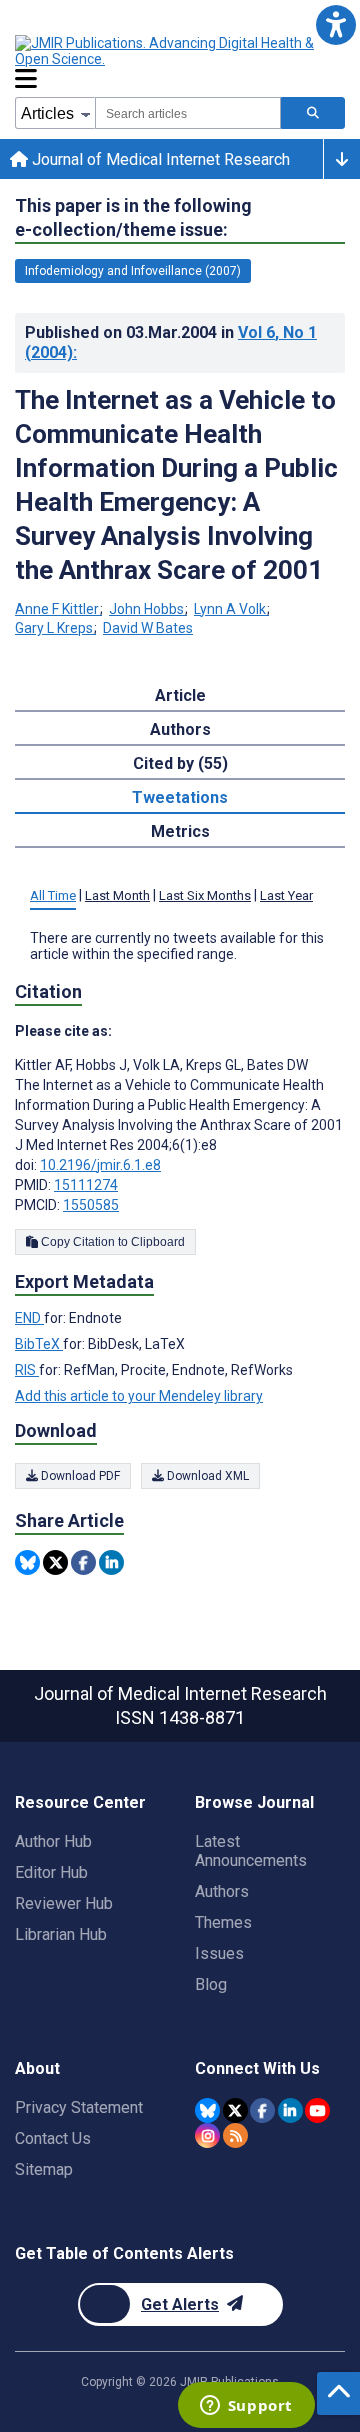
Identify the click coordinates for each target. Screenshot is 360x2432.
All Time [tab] (53, 895)
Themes (223, 1922)
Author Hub (53, 1841)
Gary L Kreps (54, 628)
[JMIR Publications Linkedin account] (290, 2110)
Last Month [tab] (117, 895)
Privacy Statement (79, 2107)
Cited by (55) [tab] (180, 763)
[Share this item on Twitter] (55, 1562)
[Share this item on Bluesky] (27, 1562)
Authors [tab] (180, 729)
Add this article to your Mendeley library (139, 1396)
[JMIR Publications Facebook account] (262, 2110)
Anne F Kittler (57, 609)
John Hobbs (146, 609)
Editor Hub (51, 1872)
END (29, 1318)
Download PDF (79, 1476)
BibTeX (39, 1344)
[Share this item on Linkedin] (111, 1562)
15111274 (86, 1185)
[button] (335, 24)
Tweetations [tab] (180, 797)
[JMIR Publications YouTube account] (317, 2110)
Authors (222, 1891)
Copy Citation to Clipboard (111, 1242)
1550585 (91, 1205)
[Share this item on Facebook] (83, 1562)
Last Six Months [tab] (205, 895)
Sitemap (44, 2169)
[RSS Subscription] (235, 2135)
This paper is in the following (133, 217)
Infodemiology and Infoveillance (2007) (133, 271)
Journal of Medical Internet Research (159, 159)
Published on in (171, 342)
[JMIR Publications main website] (180, 51)
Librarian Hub (61, 1934)
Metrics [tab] (180, 831)
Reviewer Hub (64, 1903)
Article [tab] (180, 695)
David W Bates (148, 628)
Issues (219, 1953)
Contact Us (53, 2138)
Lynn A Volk (230, 609)
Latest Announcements (251, 1851)
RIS (27, 1370)
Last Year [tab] (286, 895)
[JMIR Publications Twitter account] (235, 2110)
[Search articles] (313, 113)
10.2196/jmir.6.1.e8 (100, 1165)
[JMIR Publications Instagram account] (207, 2135)
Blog (211, 1984)
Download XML (206, 1476)
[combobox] (188, 113)
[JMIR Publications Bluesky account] (207, 2110)
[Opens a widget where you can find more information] (246, 2407)
